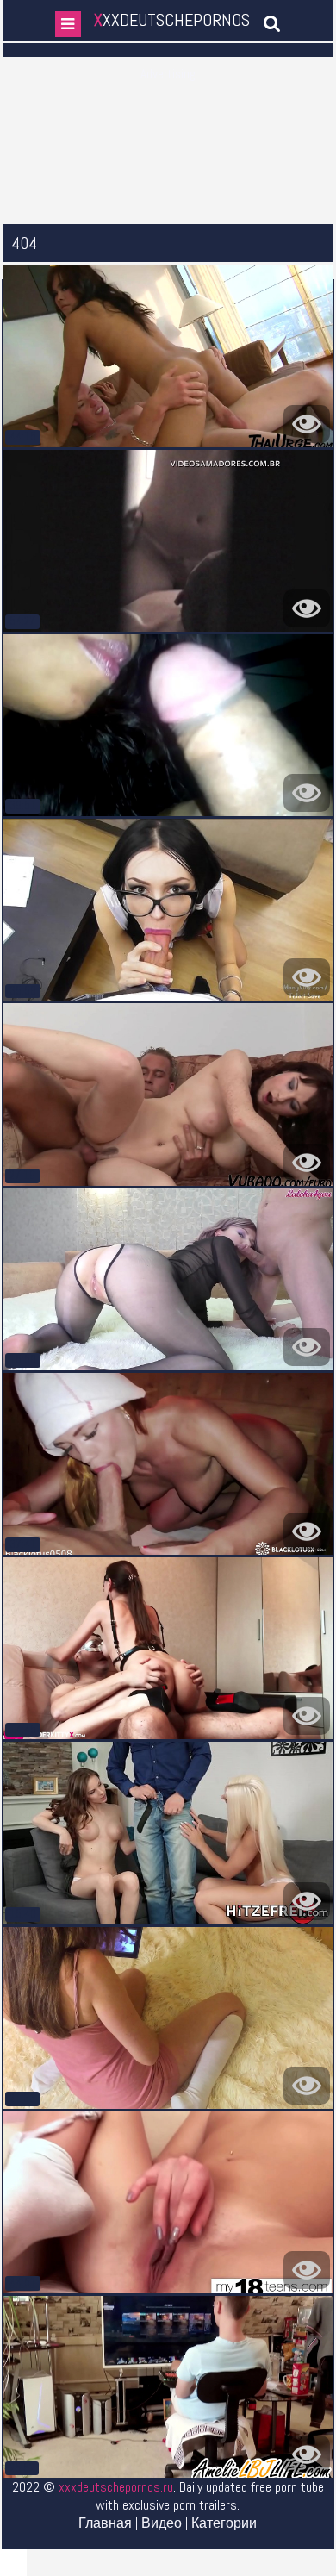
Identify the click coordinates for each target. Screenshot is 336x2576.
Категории (224, 2523)
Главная (105, 2523)
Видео (162, 2523)
